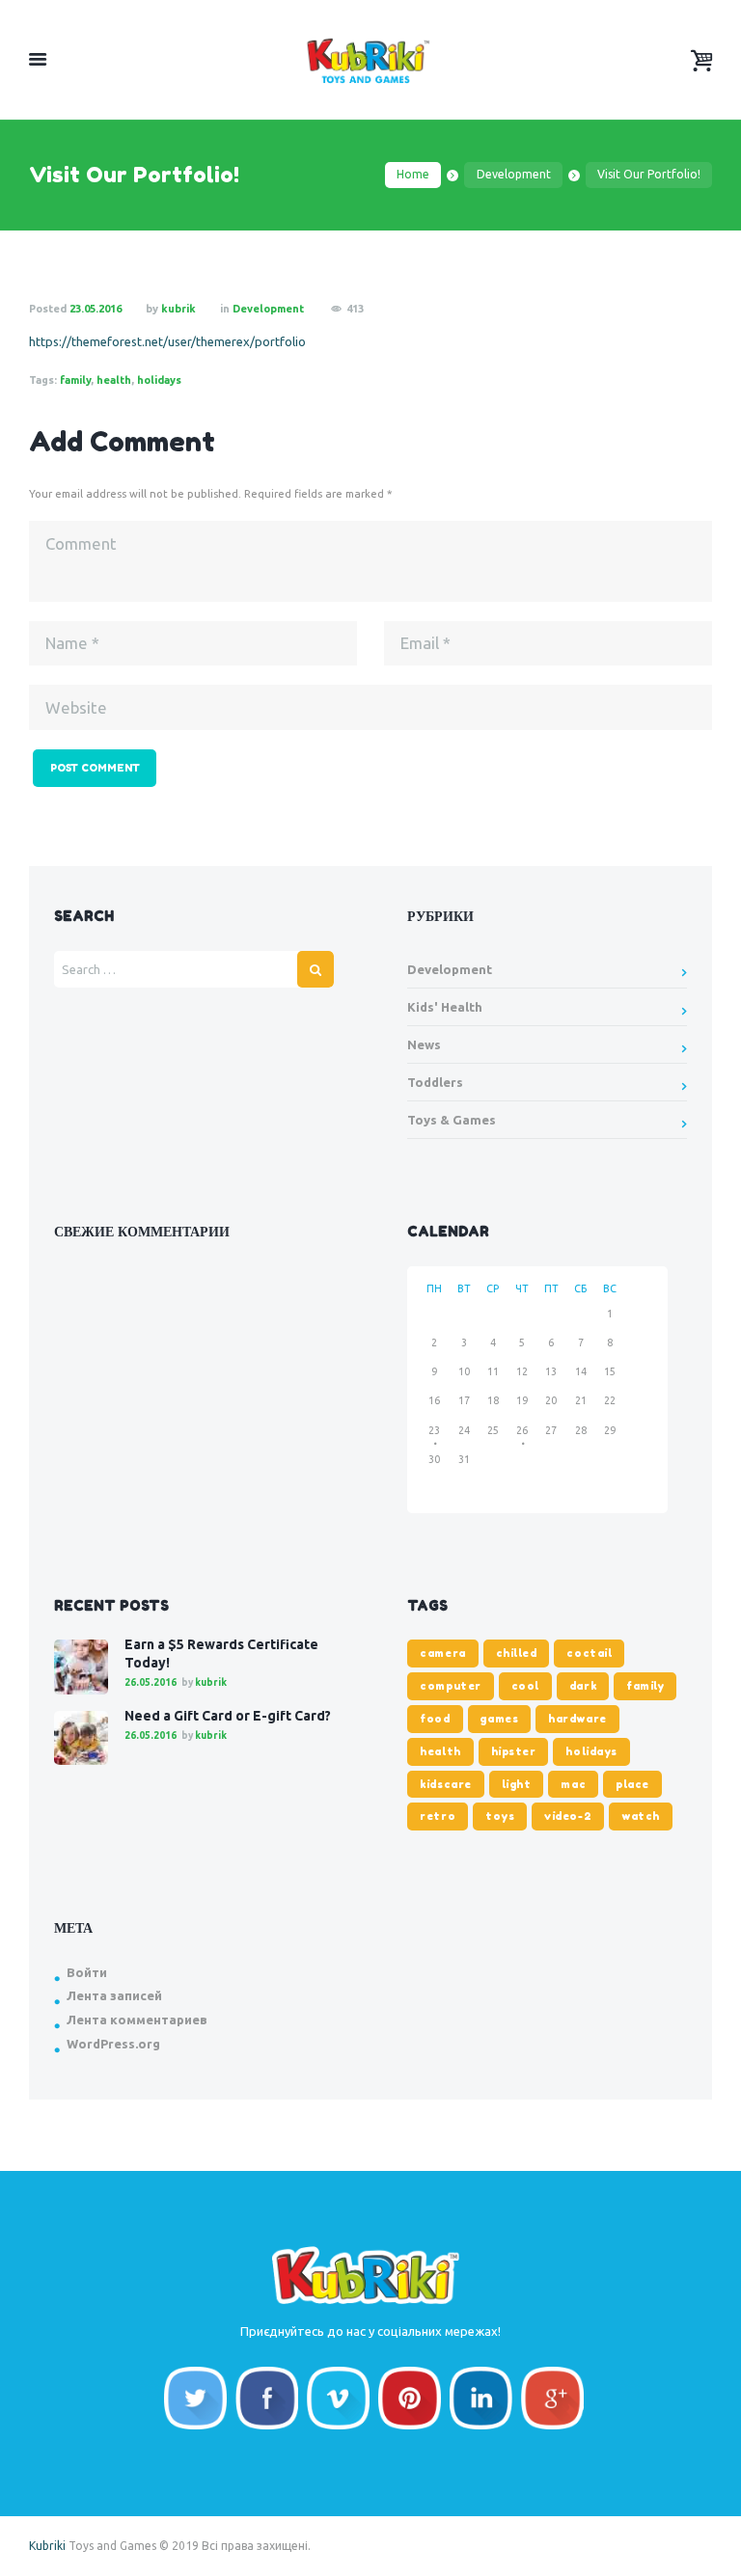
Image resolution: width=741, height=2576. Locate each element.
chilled (517, 1653)
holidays (159, 380)
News (424, 1044)
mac (573, 1784)
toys (500, 1816)
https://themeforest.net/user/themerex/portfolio (167, 341)
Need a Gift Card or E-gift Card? (228, 1716)
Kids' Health (445, 1007)
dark (583, 1686)
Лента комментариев (137, 2020)
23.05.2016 (96, 309)
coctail (589, 1653)
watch (641, 1816)
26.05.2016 (151, 1682)
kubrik (178, 309)
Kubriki (47, 2546)
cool (525, 1686)
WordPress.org (113, 2044)
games (499, 1719)
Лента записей (114, 1995)
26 (522, 1430)
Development (514, 174)
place (632, 1784)
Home (413, 174)
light (517, 1784)
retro (438, 1816)
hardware (577, 1719)
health (114, 380)
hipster (514, 1751)
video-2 (568, 1816)
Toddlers (435, 1082)
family (75, 380)
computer (450, 1686)
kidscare (445, 1784)
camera (442, 1653)
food (435, 1719)
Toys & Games (452, 1120)
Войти (87, 1972)
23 (434, 1430)
